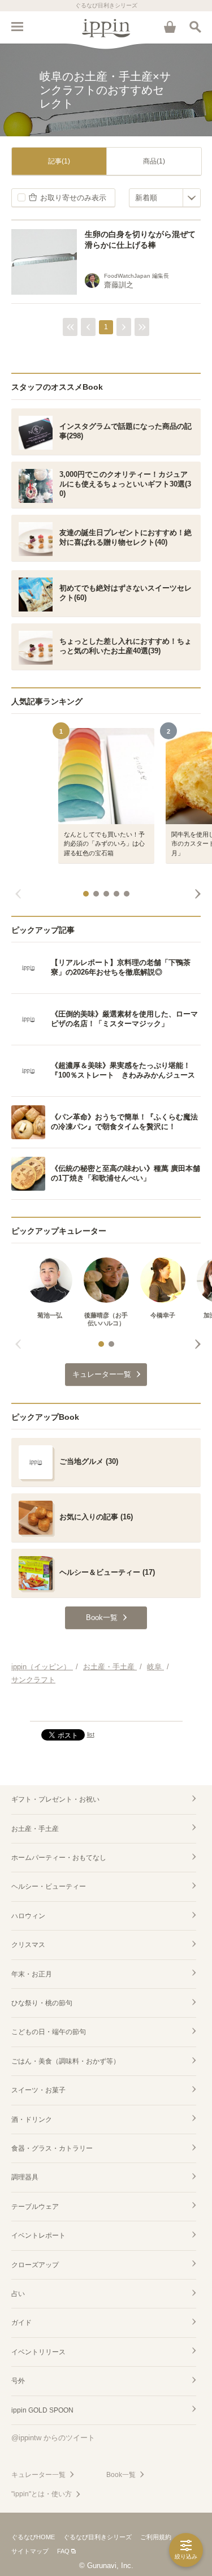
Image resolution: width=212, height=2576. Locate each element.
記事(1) (59, 161)
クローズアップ (35, 2265)
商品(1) (154, 161)
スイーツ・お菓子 (38, 2090)
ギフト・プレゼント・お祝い (55, 1799)
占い (18, 2294)
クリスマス (28, 1945)
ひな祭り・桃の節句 (42, 2003)
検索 (195, 27)
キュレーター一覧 (38, 2475)
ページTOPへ (106, 1708)
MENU (17, 27)
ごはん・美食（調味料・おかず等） (66, 2061)
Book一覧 (121, 2475)
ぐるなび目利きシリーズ (98, 2537)
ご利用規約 (156, 2537)
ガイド (21, 2323)
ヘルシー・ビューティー (49, 1886)
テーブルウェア (35, 2207)
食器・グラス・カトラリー (52, 2148)
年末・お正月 (32, 1974)
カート (170, 27)
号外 (18, 2381)
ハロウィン (28, 1916)
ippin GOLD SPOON (42, 2410)
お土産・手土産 (35, 1829)
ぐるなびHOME (33, 2537)
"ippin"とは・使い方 (42, 2494)
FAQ (63, 2551)
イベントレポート (38, 2235)
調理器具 (25, 2177)
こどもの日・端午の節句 (49, 2032)
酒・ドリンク (32, 2120)
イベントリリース (38, 2352)
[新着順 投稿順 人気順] (165, 198)
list (91, 1734)
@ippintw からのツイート (53, 2438)
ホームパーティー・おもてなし (59, 1858)
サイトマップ (30, 2551)
